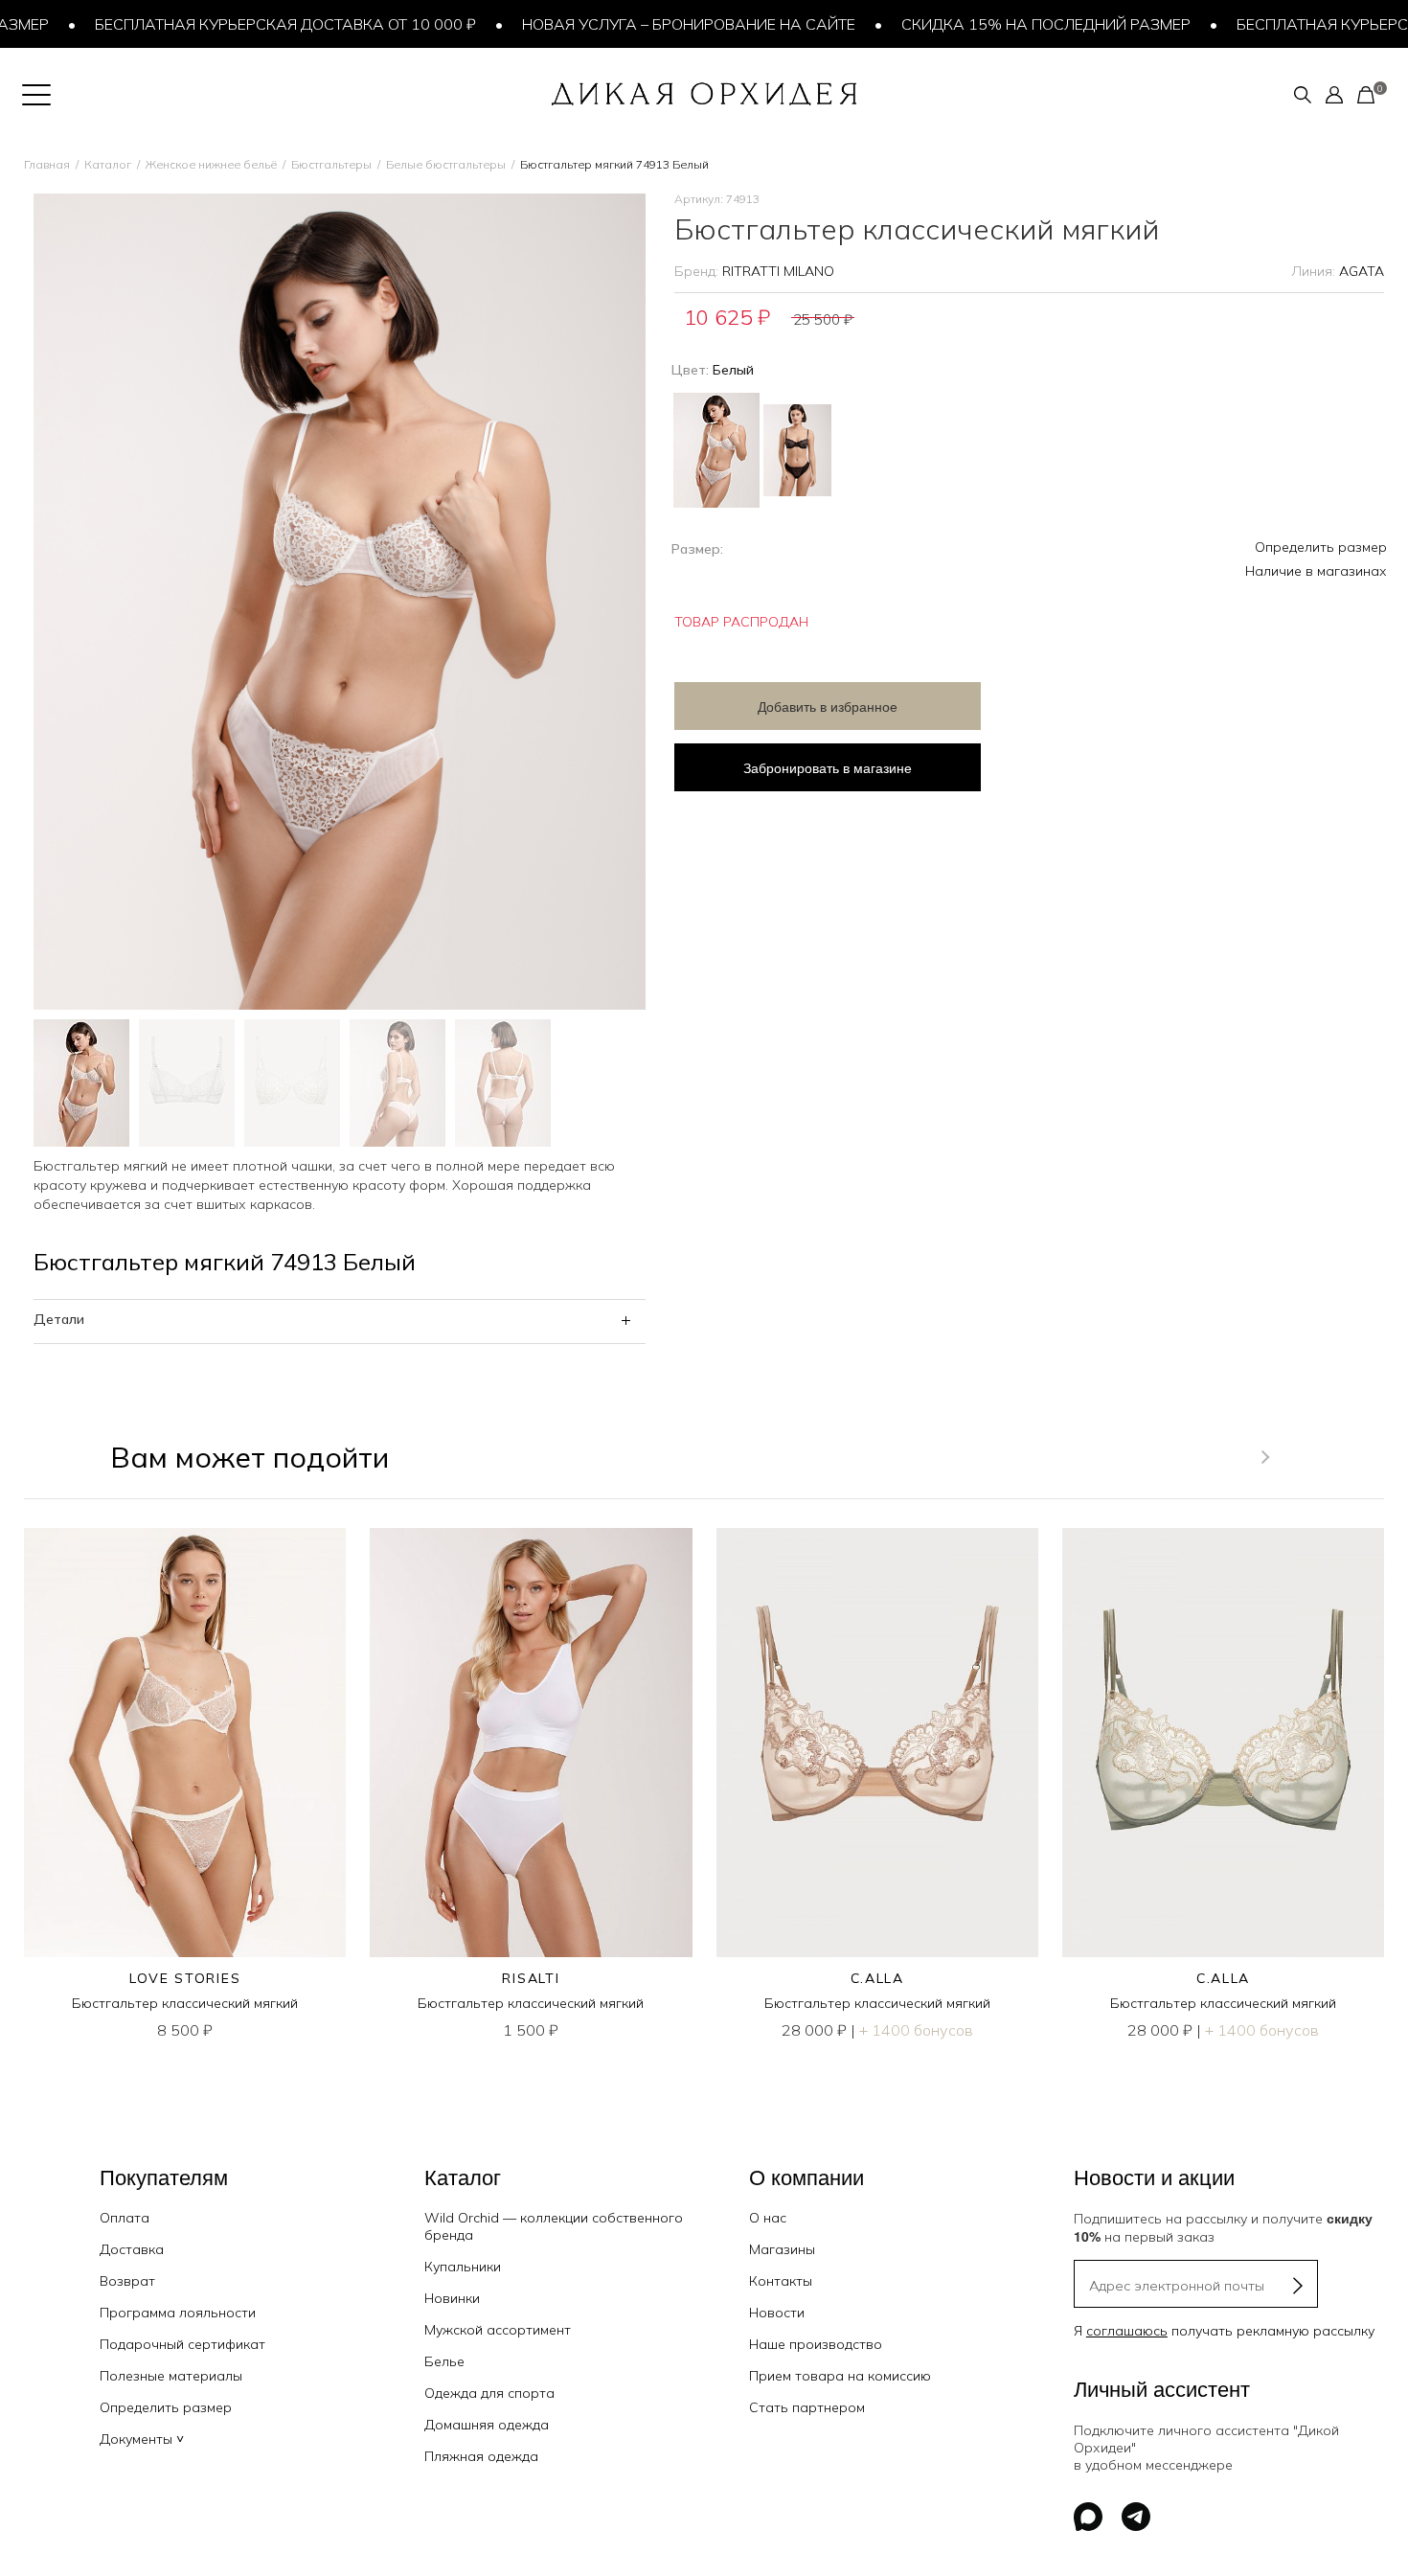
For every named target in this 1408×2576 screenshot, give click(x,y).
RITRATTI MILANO (778, 271)
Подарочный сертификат (182, 2344)
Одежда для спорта (489, 2393)
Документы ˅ (142, 2439)
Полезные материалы (171, 2376)
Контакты (781, 2281)
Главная (47, 164)
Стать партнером (807, 2407)
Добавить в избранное (828, 706)
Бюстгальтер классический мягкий (185, 2003)
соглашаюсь (1127, 2331)
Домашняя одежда (487, 2425)
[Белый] (716, 448)
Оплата (125, 2218)
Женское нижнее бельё (211, 164)
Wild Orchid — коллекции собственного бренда (554, 2226)
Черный (797, 450)
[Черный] (797, 443)
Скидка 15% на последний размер (1005, 24)
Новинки (452, 2298)
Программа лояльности (178, 2313)
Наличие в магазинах (1316, 571)
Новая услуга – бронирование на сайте (647, 24)
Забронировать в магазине (828, 767)
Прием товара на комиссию (840, 2376)
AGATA (1362, 271)
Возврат (127, 2281)
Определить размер (1321, 547)
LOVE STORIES (185, 1978)
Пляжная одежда (481, 2456)
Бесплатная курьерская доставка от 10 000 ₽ (244, 24)
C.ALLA (877, 1978)
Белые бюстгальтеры (446, 164)
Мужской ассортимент (498, 2330)
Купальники (463, 2267)
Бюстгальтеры (331, 164)
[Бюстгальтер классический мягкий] (185, 1743)
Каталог (108, 164)
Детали (59, 1319)
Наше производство (816, 2344)
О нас (768, 2218)
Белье (444, 2361)
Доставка (132, 2249)
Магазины (782, 2249)
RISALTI (531, 1978)
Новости (777, 2313)
